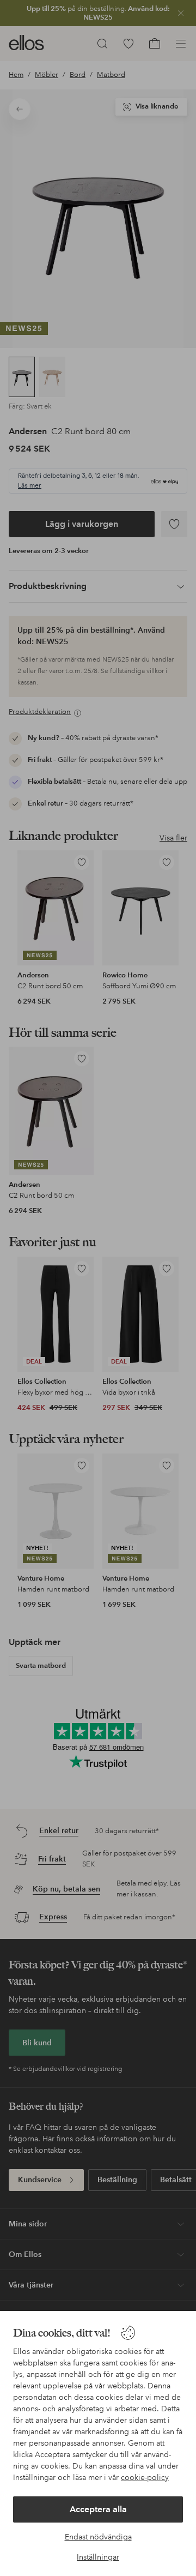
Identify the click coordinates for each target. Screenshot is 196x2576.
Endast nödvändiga (98, 2537)
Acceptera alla (98, 2509)
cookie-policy (145, 2477)
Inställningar (98, 2557)
